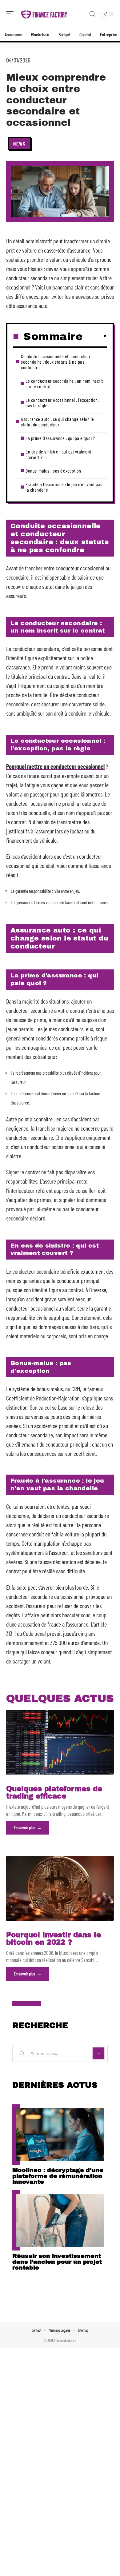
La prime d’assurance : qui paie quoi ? (60, 438)
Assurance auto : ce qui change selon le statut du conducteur (58, 422)
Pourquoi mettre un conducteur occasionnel (55, 766)
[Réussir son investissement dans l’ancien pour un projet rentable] (60, 2220)
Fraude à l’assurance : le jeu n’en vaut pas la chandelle (64, 487)
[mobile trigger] (11, 14)
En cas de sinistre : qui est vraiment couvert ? (58, 454)
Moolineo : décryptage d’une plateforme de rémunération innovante (58, 2176)
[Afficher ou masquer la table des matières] (95, 337)
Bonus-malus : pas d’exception (53, 471)
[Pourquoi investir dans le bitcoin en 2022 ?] (60, 1888)
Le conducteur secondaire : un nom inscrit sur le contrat (64, 383)
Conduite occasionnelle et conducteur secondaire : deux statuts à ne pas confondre (56, 362)
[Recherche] (92, 14)
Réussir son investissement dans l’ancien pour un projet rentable (57, 2262)
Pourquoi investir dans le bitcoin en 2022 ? (54, 1939)
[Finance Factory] (44, 14)
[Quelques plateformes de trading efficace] (60, 1742)
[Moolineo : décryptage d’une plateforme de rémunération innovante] (60, 2135)
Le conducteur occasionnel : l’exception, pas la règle (62, 403)
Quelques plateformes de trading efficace (54, 1793)
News (20, 144)
